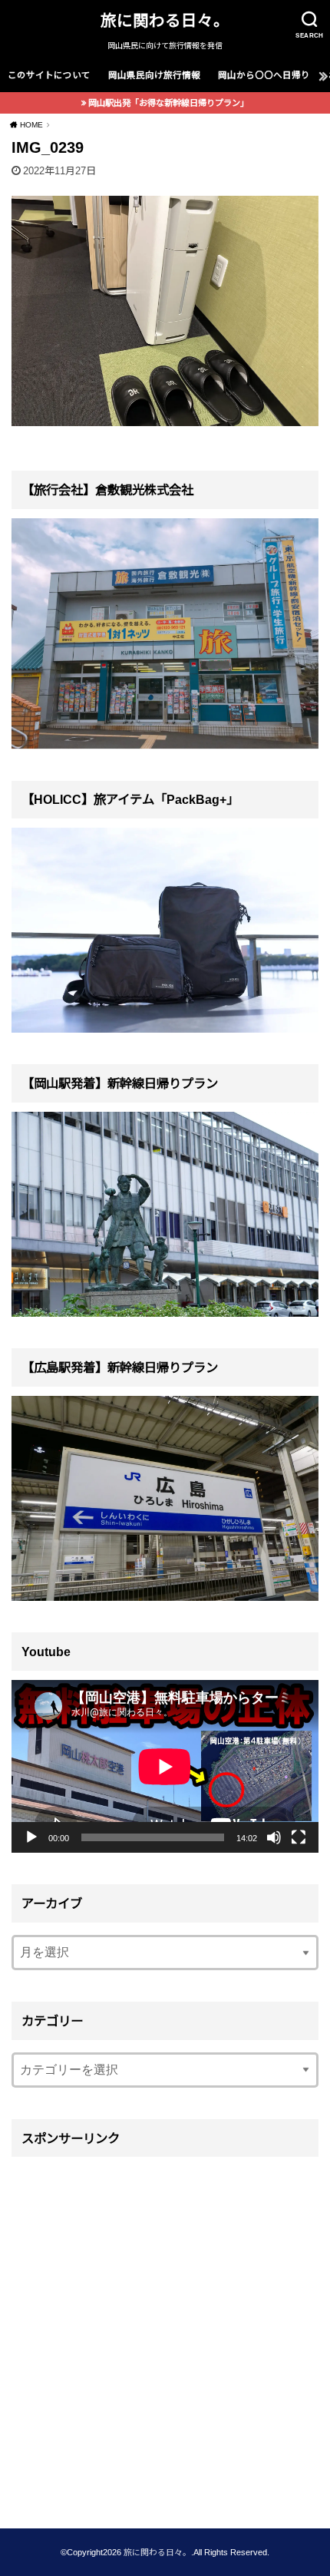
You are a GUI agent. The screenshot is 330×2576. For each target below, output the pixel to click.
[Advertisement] (165, 2332)
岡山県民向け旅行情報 (154, 75)
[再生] (31, 1837)
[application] (165, 1766)
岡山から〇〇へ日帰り (264, 75)
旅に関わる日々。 (165, 20)
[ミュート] (274, 1837)
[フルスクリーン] (299, 1837)
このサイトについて (49, 75)
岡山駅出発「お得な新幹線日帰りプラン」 (168, 103)
